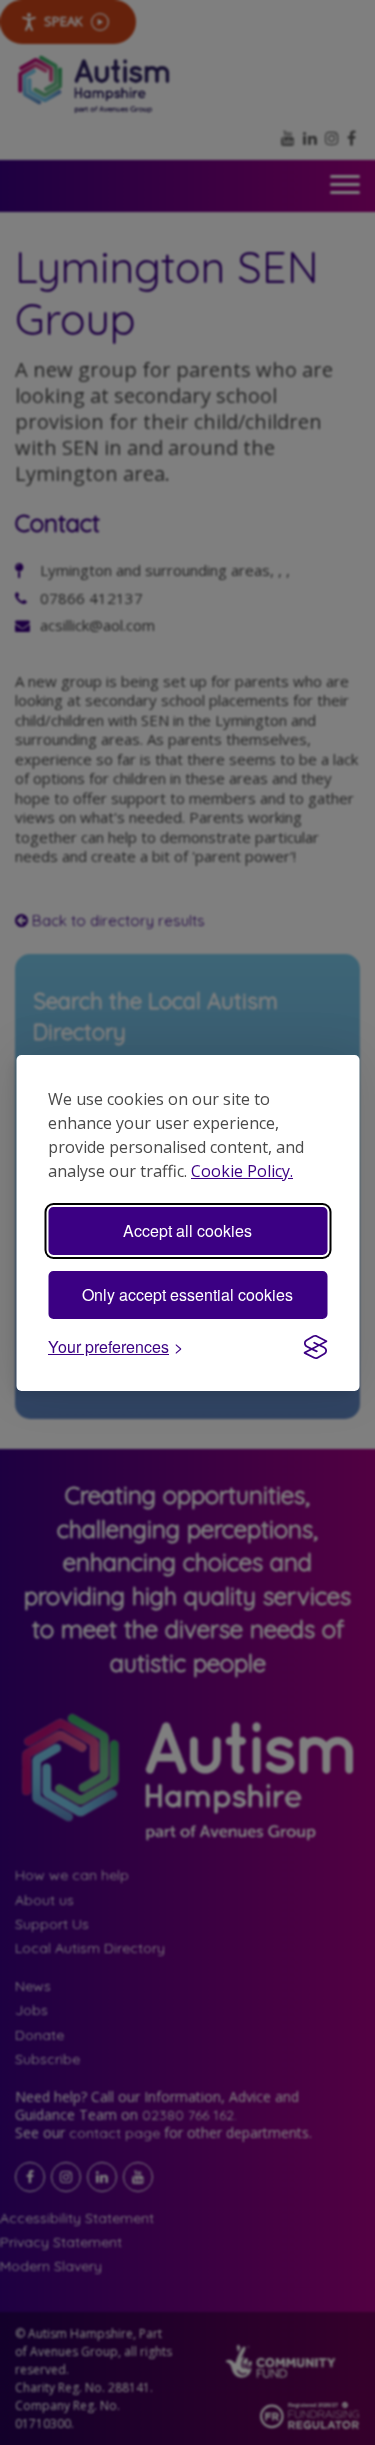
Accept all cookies (187, 1230)
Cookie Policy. (242, 1171)
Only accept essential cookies (187, 1294)
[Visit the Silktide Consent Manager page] (315, 1347)
